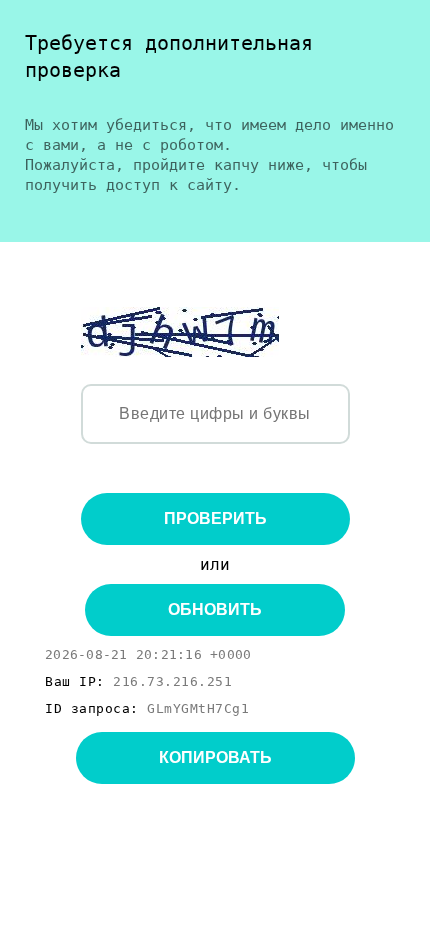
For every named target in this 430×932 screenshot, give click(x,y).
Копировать (215, 757)
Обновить (215, 609)
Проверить (215, 518)
